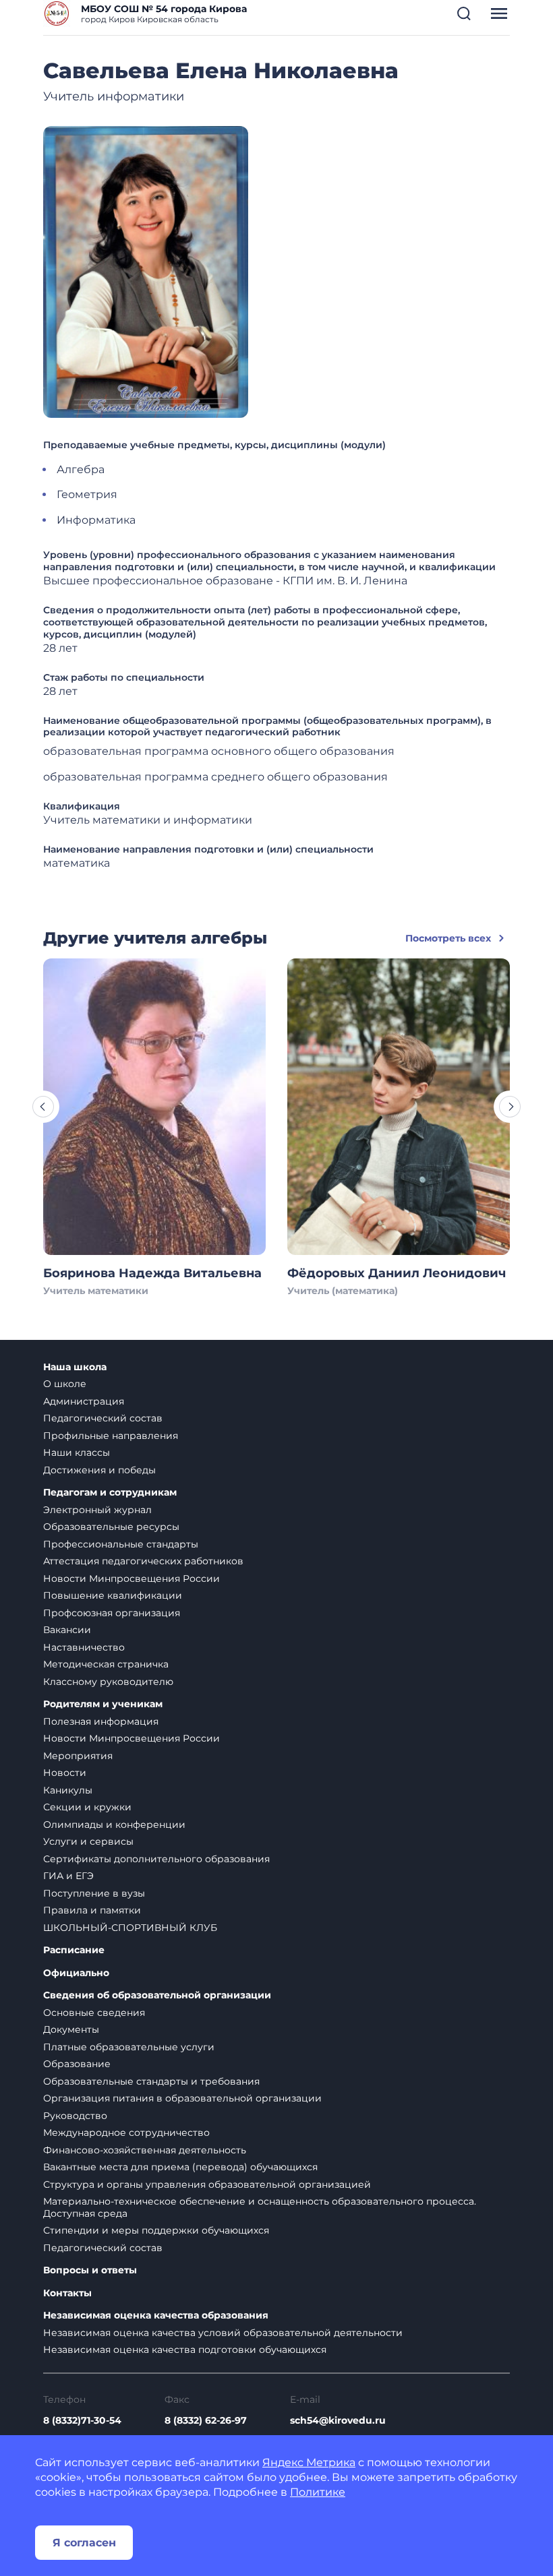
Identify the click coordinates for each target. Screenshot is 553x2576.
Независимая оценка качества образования (156, 2316)
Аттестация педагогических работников (143, 1561)
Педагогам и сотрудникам (110, 1493)
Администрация (84, 1401)
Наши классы (77, 1452)
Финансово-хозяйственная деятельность (145, 2150)
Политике (318, 2492)
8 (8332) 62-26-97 (206, 2420)
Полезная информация (101, 1721)
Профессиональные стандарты (121, 1544)
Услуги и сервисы (88, 1841)
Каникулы (68, 1790)
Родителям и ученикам (103, 1704)
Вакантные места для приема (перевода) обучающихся (180, 2167)
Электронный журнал (97, 1510)
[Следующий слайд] (510, 1107)
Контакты (67, 2293)
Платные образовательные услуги (129, 2047)
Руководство (75, 2116)
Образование (77, 2064)
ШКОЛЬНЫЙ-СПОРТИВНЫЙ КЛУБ (130, 1928)
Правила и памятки (92, 1910)
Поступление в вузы (94, 1893)
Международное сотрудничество (126, 2133)
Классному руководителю (108, 1682)
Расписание (74, 1950)
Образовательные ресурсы (111, 1527)
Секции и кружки (87, 1807)
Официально (76, 1973)
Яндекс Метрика (309, 2462)
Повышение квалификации (113, 1595)
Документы (71, 2029)
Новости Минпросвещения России (132, 1578)
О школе (65, 1384)
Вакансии (67, 1630)
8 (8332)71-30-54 (82, 2420)
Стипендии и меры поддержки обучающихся (156, 2230)
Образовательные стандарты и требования (151, 2081)
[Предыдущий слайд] (43, 1107)
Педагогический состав (103, 1418)
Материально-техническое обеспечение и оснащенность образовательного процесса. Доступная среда (260, 2207)
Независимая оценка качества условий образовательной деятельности (223, 2333)
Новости (65, 1773)
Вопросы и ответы (90, 2270)
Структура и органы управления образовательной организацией (207, 2184)
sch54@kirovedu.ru (338, 2420)
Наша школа (75, 1367)
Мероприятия (78, 1756)
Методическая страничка (106, 1664)
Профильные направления (111, 1436)
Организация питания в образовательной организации (182, 2098)
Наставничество (84, 1647)
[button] (464, 13)
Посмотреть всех (448, 938)
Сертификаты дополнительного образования (156, 1859)
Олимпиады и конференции (114, 1824)
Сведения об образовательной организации (157, 1995)
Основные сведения (94, 2013)
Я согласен (84, 2543)
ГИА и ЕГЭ (68, 1876)
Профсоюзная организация (112, 1613)
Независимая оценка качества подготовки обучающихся (185, 2350)
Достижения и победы (99, 1470)
